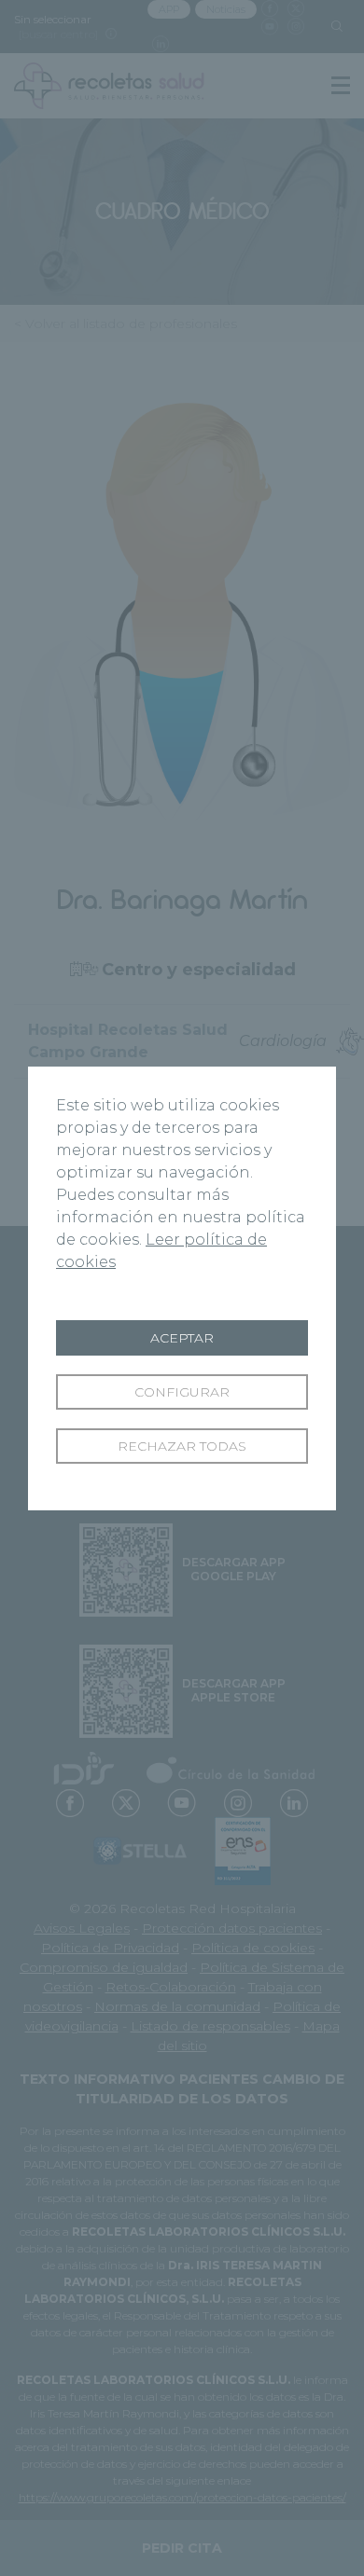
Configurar (182, 1392)
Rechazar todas (182, 1446)
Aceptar (182, 1338)
